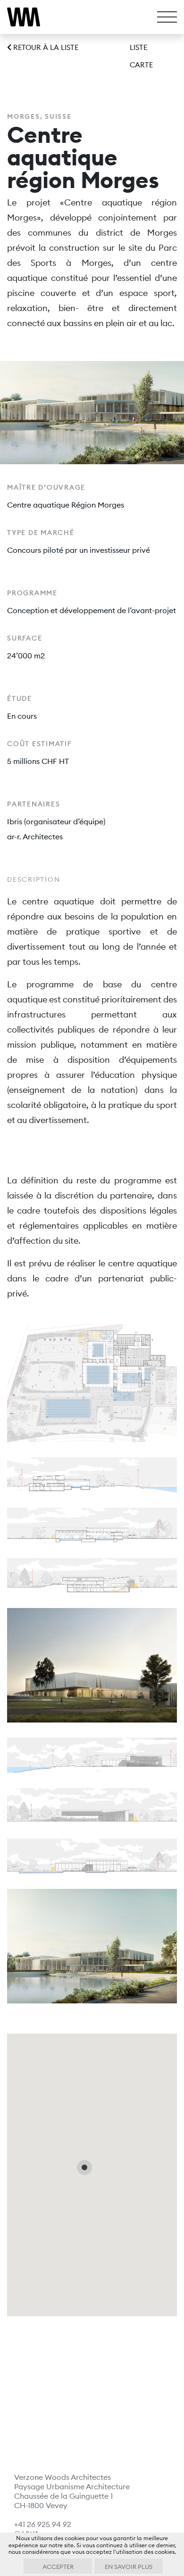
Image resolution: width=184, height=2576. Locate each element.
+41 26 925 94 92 (43, 2524)
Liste (138, 47)
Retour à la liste (45, 47)
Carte (141, 65)
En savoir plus (129, 2567)
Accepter (58, 2567)
